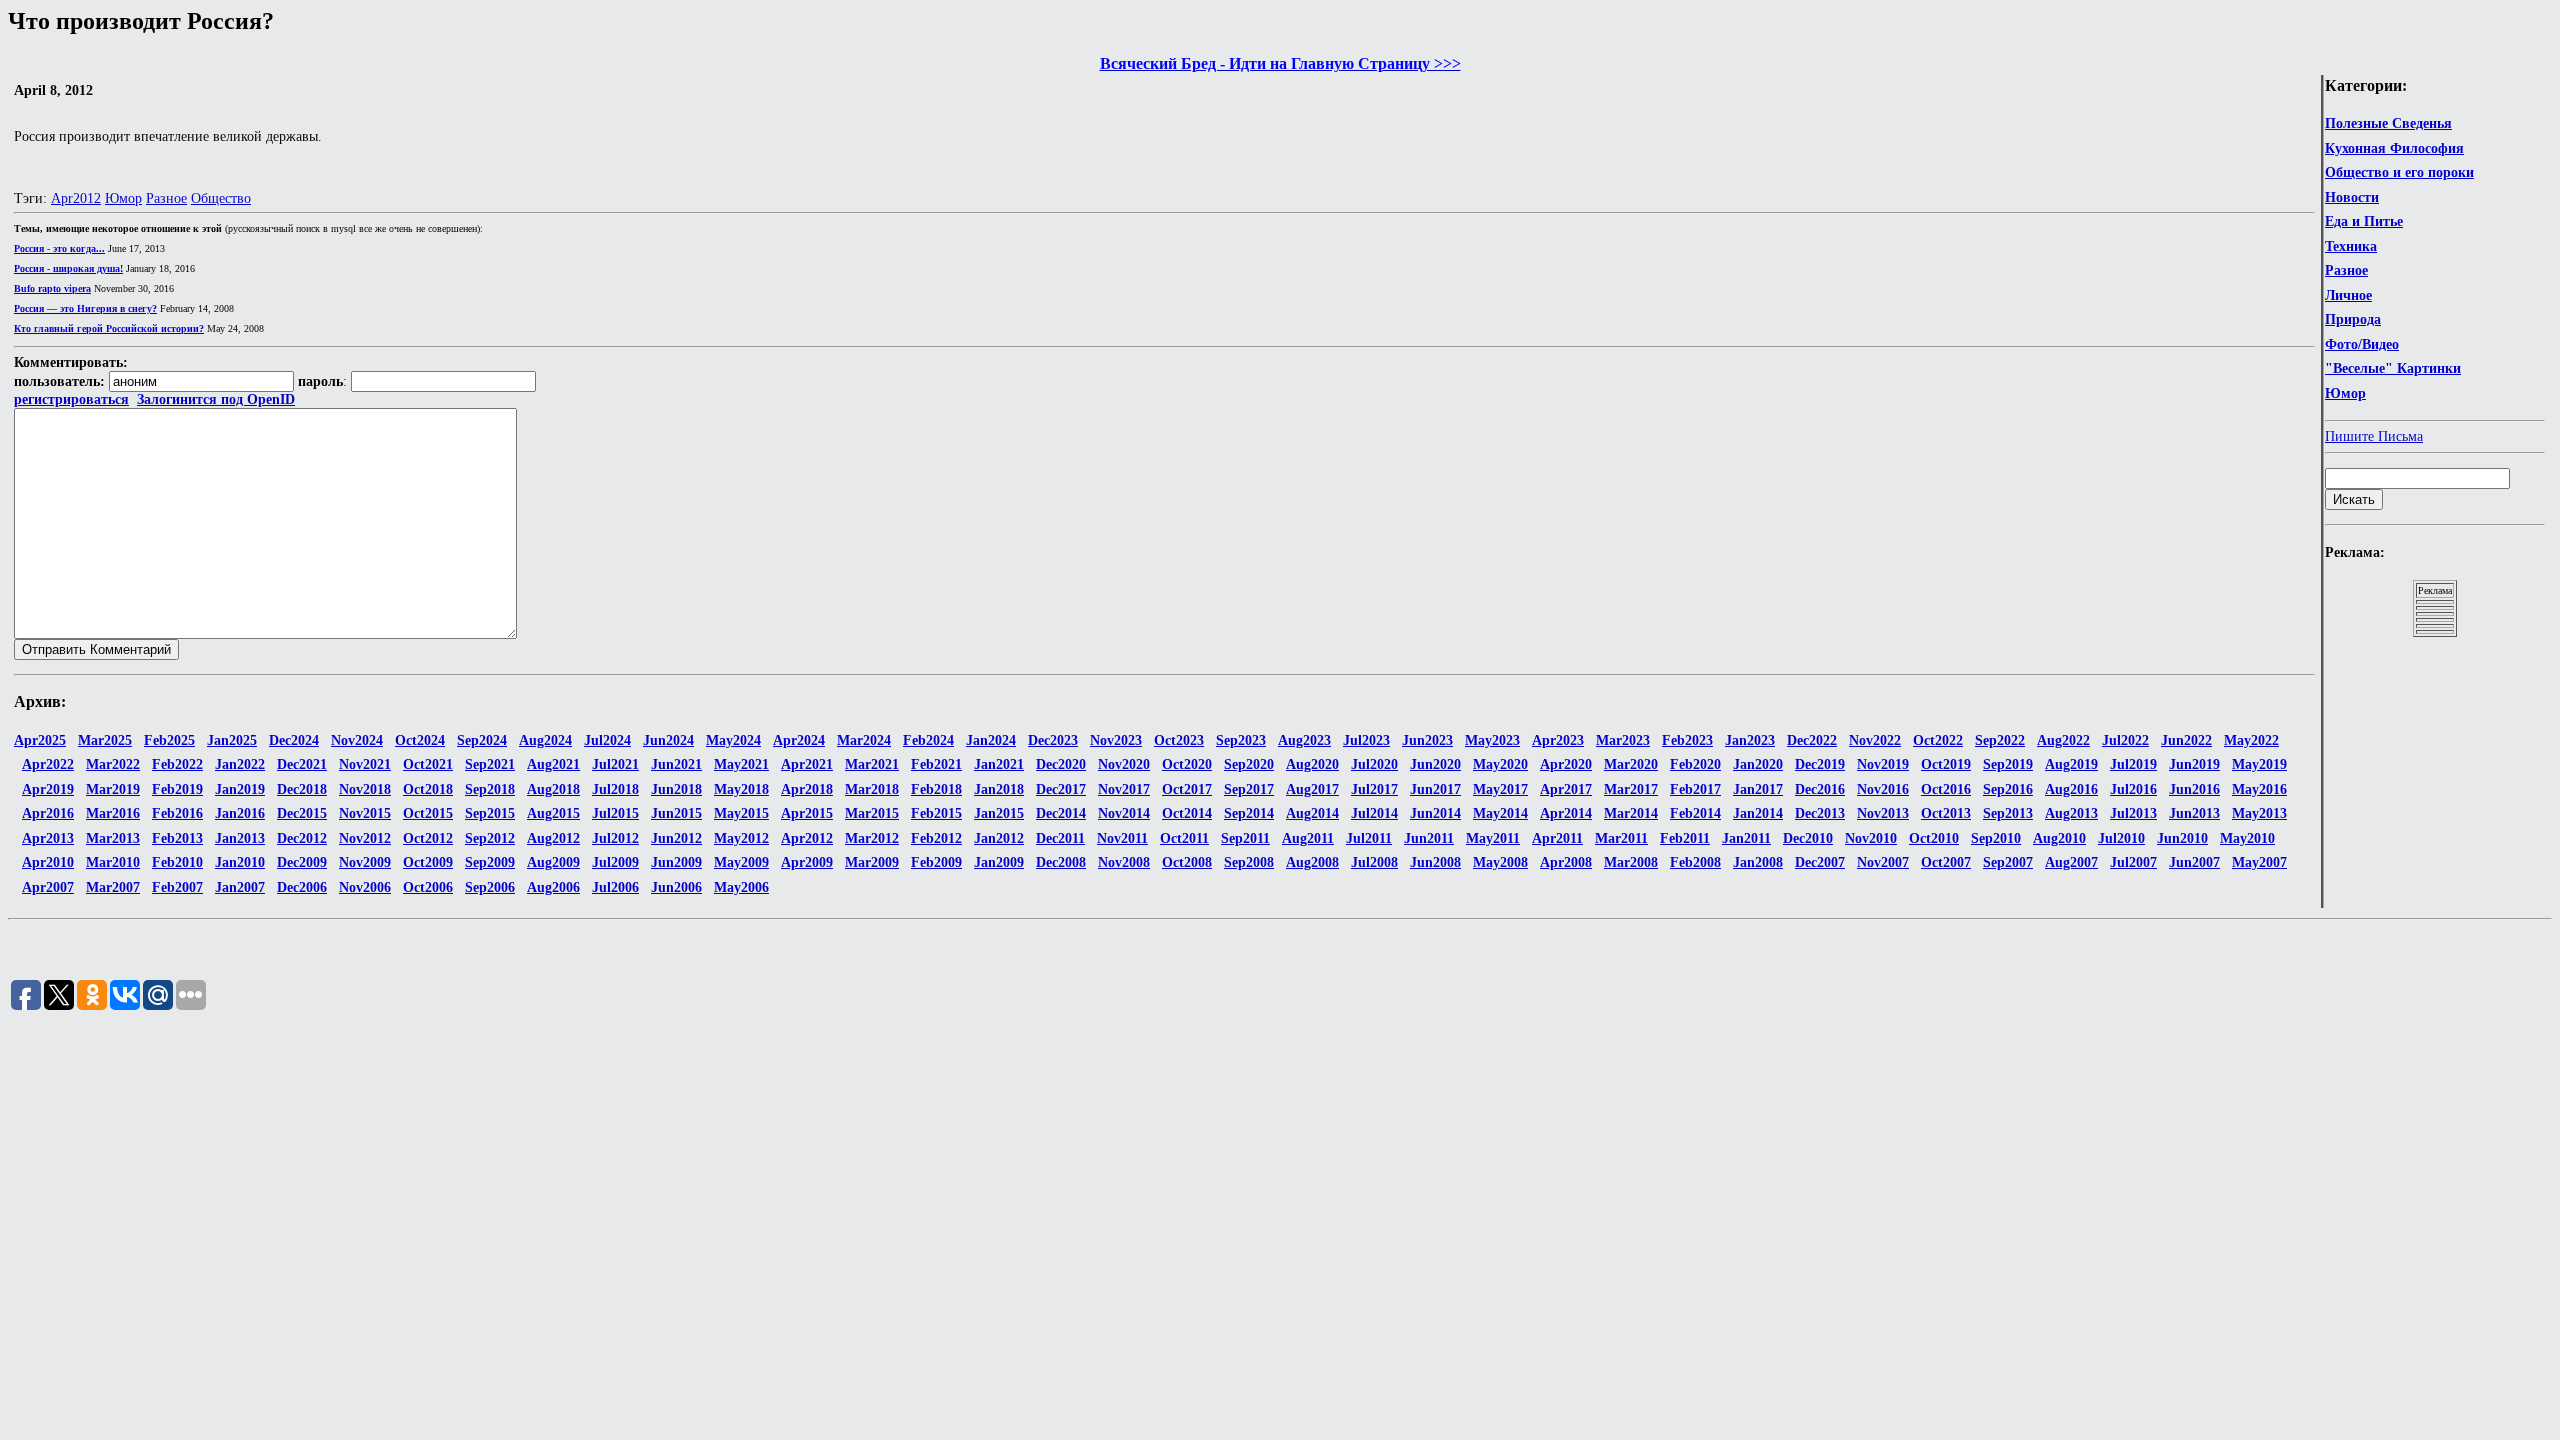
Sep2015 (490, 813)
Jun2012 (676, 838)
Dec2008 (1061, 862)
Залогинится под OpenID (216, 399)
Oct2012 (428, 838)
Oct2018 (428, 789)
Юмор (2345, 393)
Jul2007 (2133, 862)
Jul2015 (615, 813)
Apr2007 (48, 887)
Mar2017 (1631, 789)
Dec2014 (1061, 813)
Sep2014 (1249, 813)
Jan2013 (240, 838)
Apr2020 (1566, 764)
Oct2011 (1184, 838)
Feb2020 (1695, 764)
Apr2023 (1558, 740)
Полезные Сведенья (2388, 123)
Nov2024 (357, 740)
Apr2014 (1566, 813)
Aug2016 (2071, 789)
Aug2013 (2071, 813)
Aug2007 (2071, 862)
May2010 (2247, 838)
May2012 (741, 838)
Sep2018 (490, 789)
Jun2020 (1435, 764)
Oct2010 (1934, 838)
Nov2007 (1883, 862)
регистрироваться (71, 399)
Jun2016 (2194, 789)
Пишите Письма (2374, 436)
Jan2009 (999, 862)
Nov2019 (1883, 764)
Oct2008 (1187, 862)
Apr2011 (1557, 838)
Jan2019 (240, 789)
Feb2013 (177, 838)
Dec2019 (1820, 764)
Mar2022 (113, 764)
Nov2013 (1883, 813)
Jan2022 (240, 764)
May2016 (2259, 789)
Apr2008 (1566, 862)
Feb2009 (936, 862)
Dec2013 (1820, 813)
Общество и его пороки (2399, 172)
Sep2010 (1996, 838)
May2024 (733, 740)
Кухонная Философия (2394, 148)
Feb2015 (936, 813)
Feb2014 (1695, 813)
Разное (2346, 270)
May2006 (741, 887)
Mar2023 (1623, 740)
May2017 (1500, 789)
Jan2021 (999, 764)
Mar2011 (1621, 838)
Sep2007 (2008, 862)
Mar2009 (872, 862)
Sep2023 (1241, 740)
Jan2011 (1746, 838)
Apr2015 (807, 813)
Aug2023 (1304, 740)
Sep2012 (490, 838)
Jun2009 (676, 862)
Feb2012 (936, 838)
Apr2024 (799, 740)
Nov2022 (1875, 740)
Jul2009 (615, 862)
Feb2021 (936, 764)
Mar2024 (864, 740)
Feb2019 (177, 789)
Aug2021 (553, 764)
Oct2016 (1946, 789)
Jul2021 (615, 764)
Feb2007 (177, 887)
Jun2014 (1435, 813)
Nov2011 (1122, 838)
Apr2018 (807, 789)
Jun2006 (676, 887)
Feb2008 (1695, 862)
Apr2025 (40, 740)
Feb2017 (1695, 789)
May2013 (2259, 813)
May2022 (2251, 740)
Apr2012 (76, 198)
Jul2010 (2121, 838)
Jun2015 (676, 813)
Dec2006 (302, 887)
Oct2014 (1187, 813)
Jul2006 (615, 887)
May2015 (741, 813)
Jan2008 (1758, 862)
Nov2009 (365, 862)
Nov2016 (1883, 789)
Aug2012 (553, 838)
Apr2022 (48, 764)
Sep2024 (482, 740)
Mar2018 (872, 789)
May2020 (1500, 764)
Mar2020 (1631, 764)
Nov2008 (1124, 862)
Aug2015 (553, 813)
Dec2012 (302, 838)
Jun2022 (2186, 740)
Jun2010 (2182, 838)
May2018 (741, 789)
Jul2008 (1374, 862)
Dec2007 (1820, 862)
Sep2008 (1249, 862)
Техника (2351, 246)
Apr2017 (1566, 789)
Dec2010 (1808, 838)
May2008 (1500, 862)
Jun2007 (2194, 862)
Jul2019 (2133, 764)
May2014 (1500, 813)
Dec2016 (1820, 789)
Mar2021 (872, 764)
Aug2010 (2059, 838)
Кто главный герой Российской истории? (109, 328)
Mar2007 (113, 887)
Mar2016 (113, 813)
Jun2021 (676, 764)
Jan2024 (991, 740)
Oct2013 (1946, 813)
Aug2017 (1312, 789)
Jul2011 (1369, 838)
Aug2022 (2063, 740)
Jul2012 (615, 838)
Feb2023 (1687, 740)
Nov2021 (365, 764)
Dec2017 (1061, 789)
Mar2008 (1631, 862)
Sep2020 (1249, 764)
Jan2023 (1750, 740)
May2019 (2259, 764)
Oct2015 (428, 813)
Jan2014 (1758, 813)
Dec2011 (1060, 838)
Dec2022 (1812, 740)
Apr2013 (48, 838)
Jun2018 (676, 789)
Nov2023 (1116, 740)
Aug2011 (1308, 838)
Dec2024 (294, 740)
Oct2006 (428, 887)
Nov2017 (1124, 789)
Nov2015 (365, 813)
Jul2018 (615, 789)
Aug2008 (1312, 862)
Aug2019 (2071, 764)
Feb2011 (1685, 838)
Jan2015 (999, 813)
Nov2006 (365, 887)
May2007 (2259, 862)
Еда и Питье (2364, 221)
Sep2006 (490, 887)
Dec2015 (302, 813)
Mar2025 (105, 740)
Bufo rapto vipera (52, 288)
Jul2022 (2125, 740)
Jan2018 (999, 789)
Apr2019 (48, 789)
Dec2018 (302, 789)
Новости (2352, 197)
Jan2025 (232, 740)
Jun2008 (1435, 862)
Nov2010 (1871, 838)
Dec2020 (1061, 764)
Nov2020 (1124, 764)
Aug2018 (553, 789)
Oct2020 (1187, 764)
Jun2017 (1435, 789)
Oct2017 (1187, 789)
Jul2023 (1366, 740)
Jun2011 (1429, 838)
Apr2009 (807, 862)
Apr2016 (48, 813)
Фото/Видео (2362, 344)
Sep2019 (2008, 764)
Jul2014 (1374, 813)
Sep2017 (1249, 789)
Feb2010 (177, 862)
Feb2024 (928, 740)
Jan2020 (1758, 764)
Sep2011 (1245, 838)
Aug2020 (1312, 764)
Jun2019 (2194, 764)
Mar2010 (113, 862)
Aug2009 (553, 862)
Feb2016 (177, 813)
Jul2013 (2133, 813)
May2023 (1492, 740)
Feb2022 (177, 764)
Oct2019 (1946, 764)
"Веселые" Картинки (2393, 368)
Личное (2348, 295)
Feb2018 (936, 789)
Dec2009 (302, 862)
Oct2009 (428, 862)
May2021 (741, 764)
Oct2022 (1938, 740)
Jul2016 (2133, 789)
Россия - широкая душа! (68, 268)
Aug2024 (545, 740)
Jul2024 (607, 740)
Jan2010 (240, 862)
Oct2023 (1179, 740)
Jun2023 (1427, 740)
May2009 (741, 862)
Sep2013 (2008, 813)
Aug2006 (553, 887)
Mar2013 (113, 838)
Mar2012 (872, 838)
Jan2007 (240, 887)
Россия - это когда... (59, 248)
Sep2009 (490, 862)
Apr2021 (807, 764)
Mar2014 (1631, 813)
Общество (221, 198)
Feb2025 (169, 740)
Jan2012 (999, 838)
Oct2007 (1946, 862)
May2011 (1493, 838)
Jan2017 (1758, 789)
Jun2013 (2194, 813)
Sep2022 (2000, 740)
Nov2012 (365, 838)
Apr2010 (48, 862)
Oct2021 (428, 764)
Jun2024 (668, 740)
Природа (2353, 319)
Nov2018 (365, 789)
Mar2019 (113, 789)
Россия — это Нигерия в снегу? (85, 308)
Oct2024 (420, 740)
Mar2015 (872, 813)
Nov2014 (1124, 813)
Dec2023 (1053, 740)
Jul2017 (1374, 789)
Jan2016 (240, 813)
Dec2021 (302, 764)
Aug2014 (1312, 813)
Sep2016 (2008, 789)
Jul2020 (1374, 764)
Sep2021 (490, 764)
